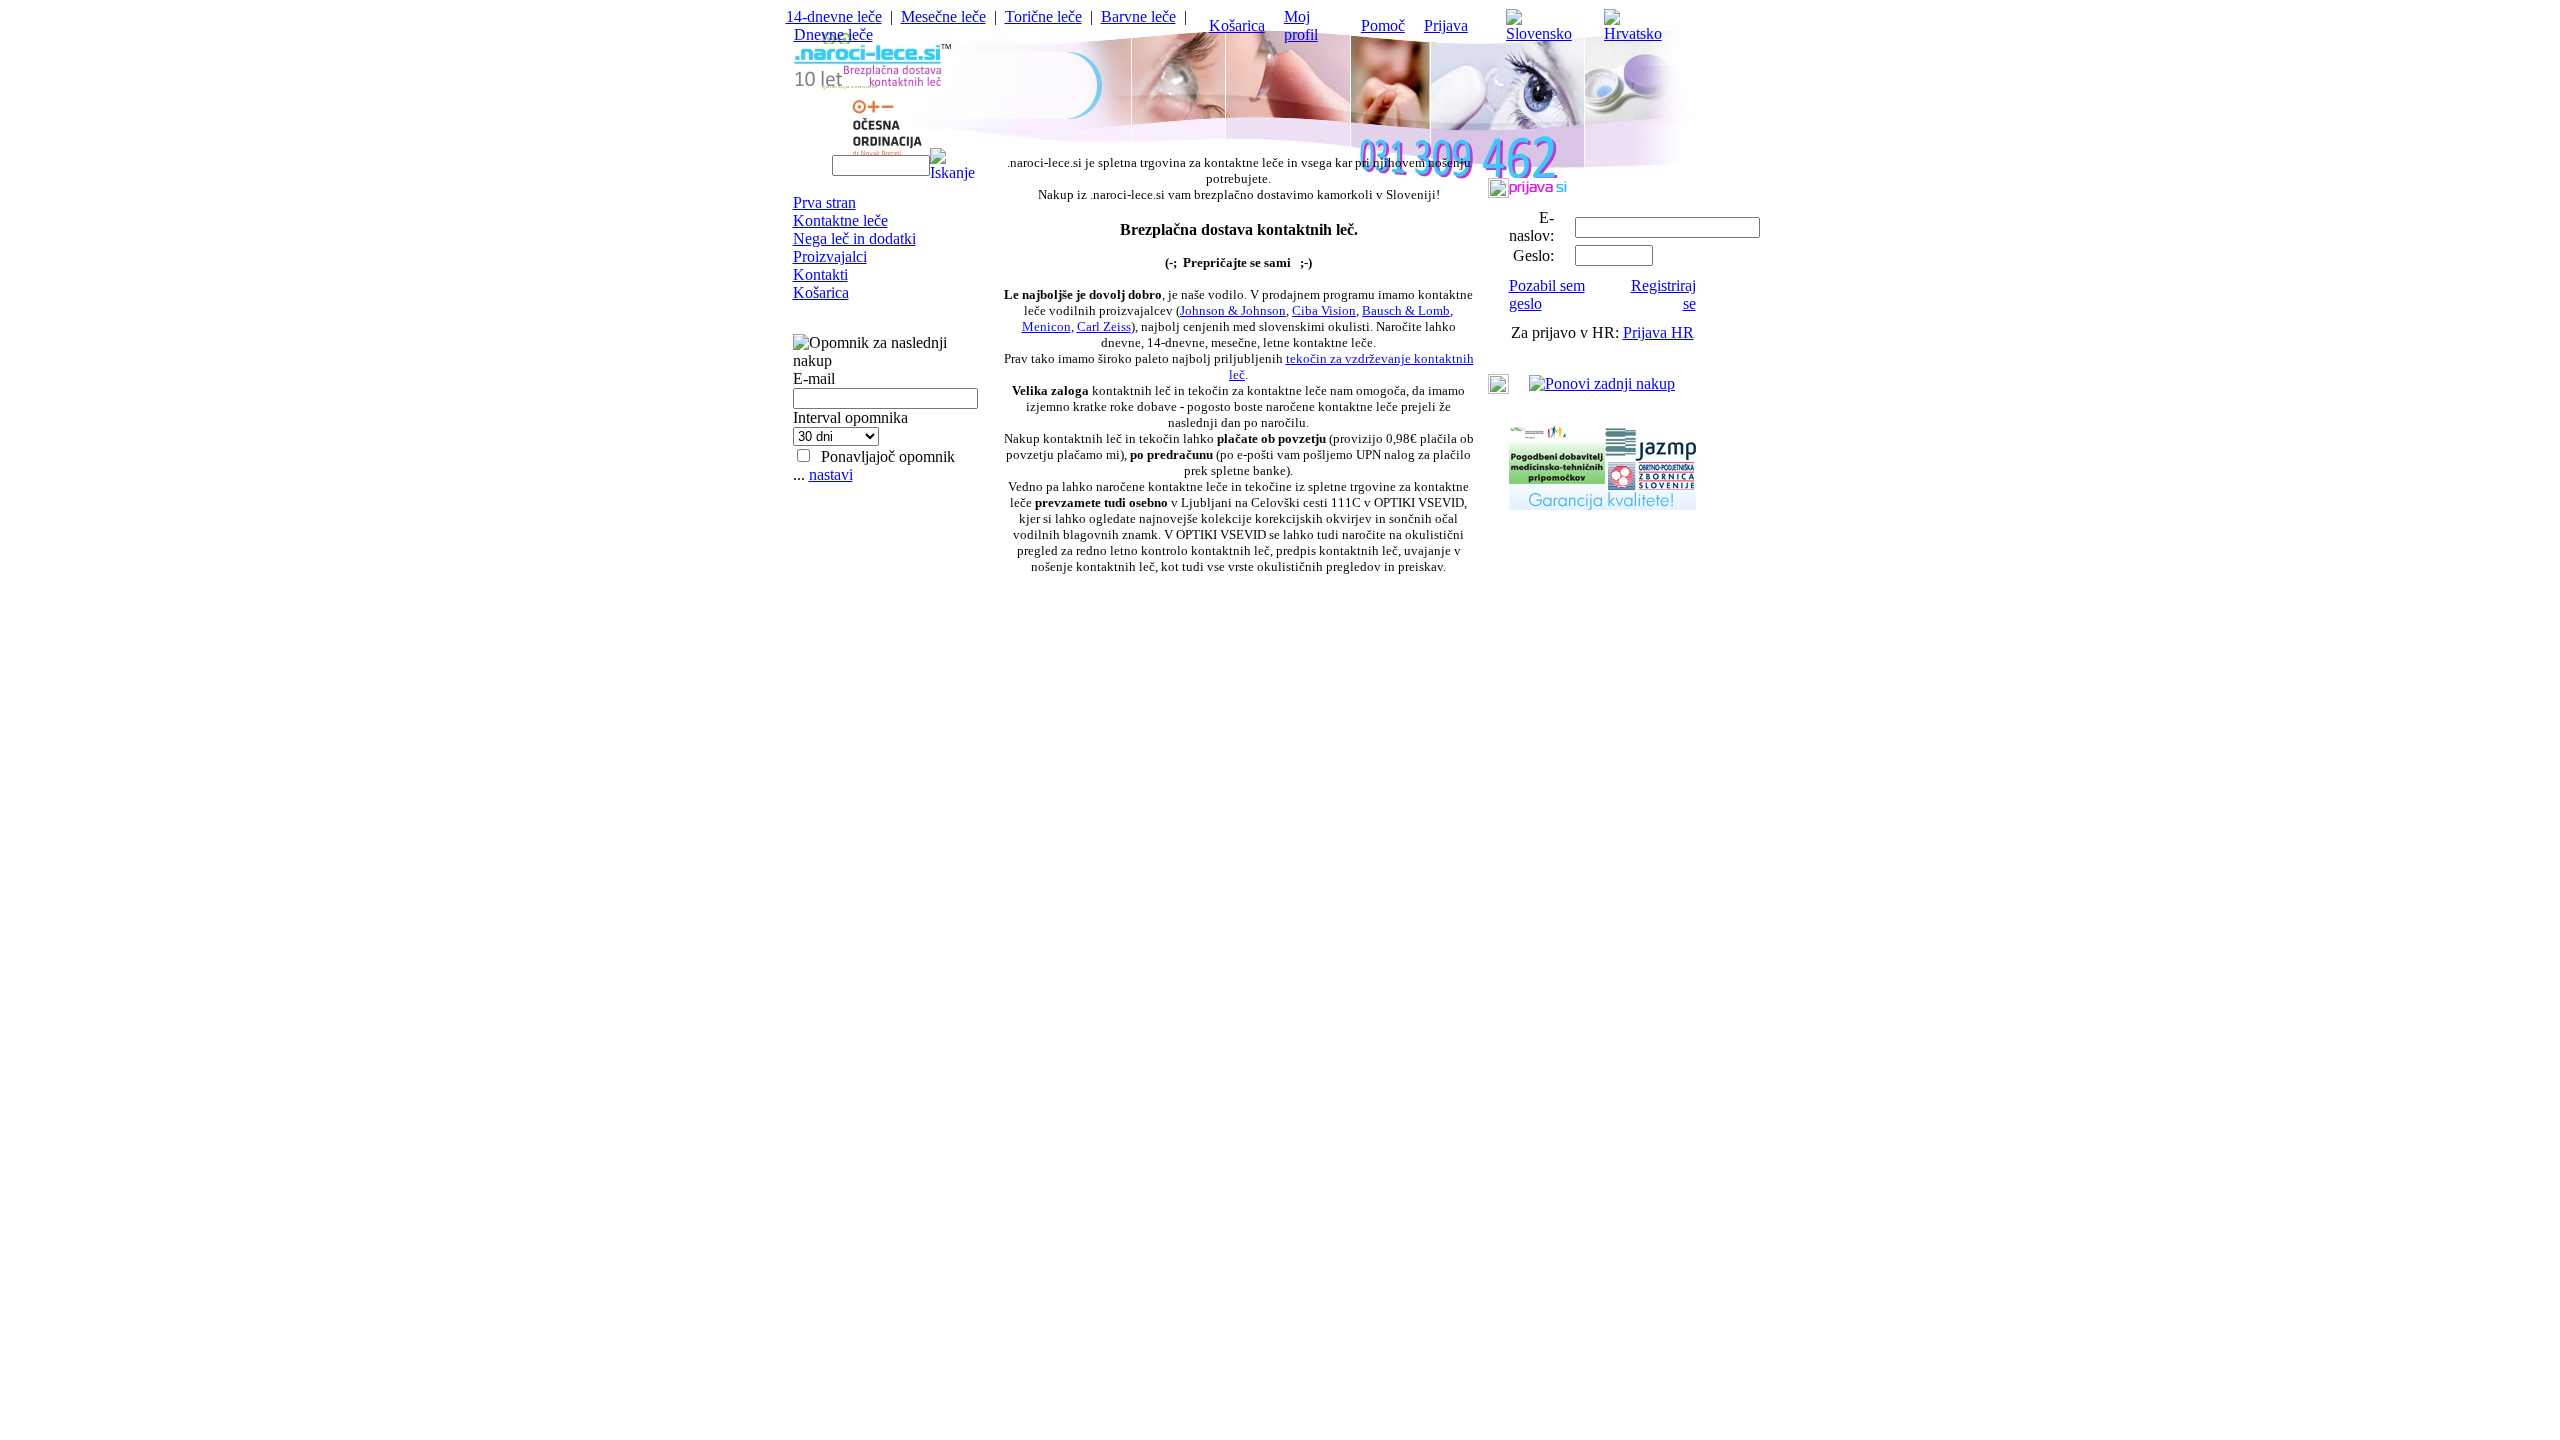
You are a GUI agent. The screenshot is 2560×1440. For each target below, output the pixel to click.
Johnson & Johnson (1233, 310)
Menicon (1046, 326)
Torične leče (1043, 16)
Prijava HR (1658, 332)
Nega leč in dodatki (854, 238)
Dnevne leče (833, 34)
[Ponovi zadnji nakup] (1602, 383)
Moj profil (1301, 25)
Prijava (1446, 25)
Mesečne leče (943, 16)
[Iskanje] (952, 163)
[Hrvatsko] (1639, 33)
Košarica (1237, 25)
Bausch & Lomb (1406, 310)
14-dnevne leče (834, 16)
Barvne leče (1138, 16)
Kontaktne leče (840, 220)
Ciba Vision (1324, 310)
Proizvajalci (830, 256)
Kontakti (820, 274)
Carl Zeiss (1104, 326)
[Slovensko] (1545, 33)
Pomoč (1383, 25)
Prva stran (824, 202)
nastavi (831, 474)
